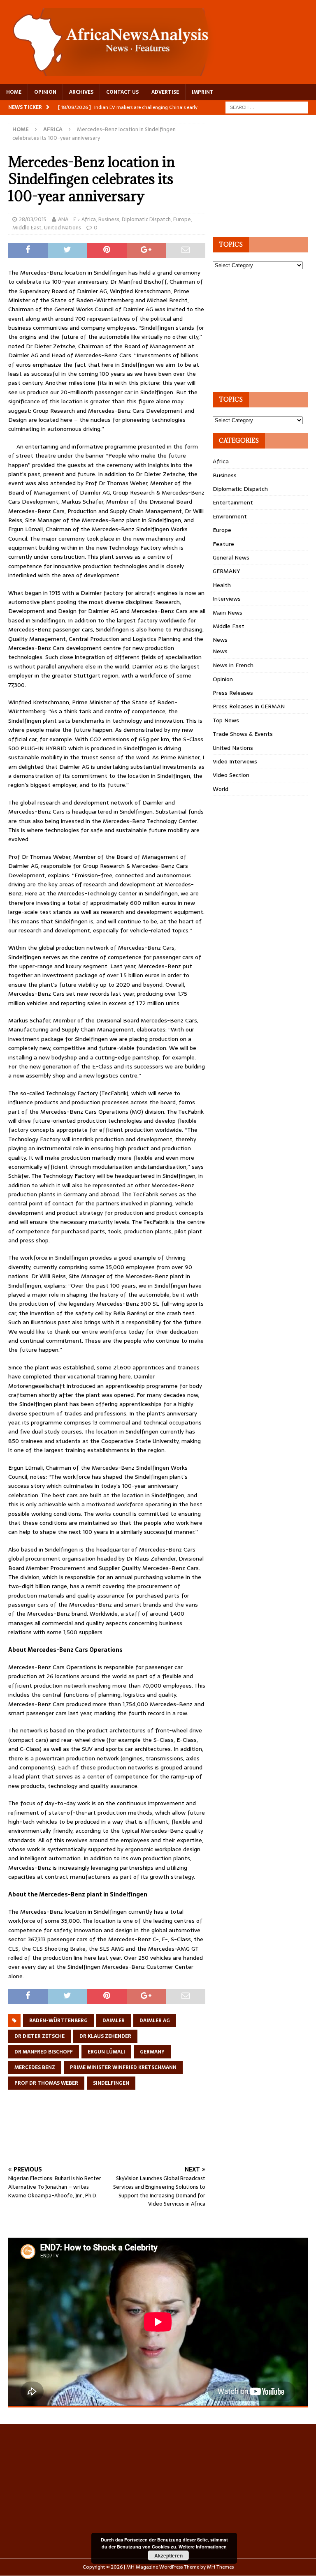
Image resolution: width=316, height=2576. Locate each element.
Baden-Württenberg (58, 2021)
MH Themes (220, 2567)
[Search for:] (267, 107)
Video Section (231, 775)
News (220, 640)
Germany (152, 2052)
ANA (63, 219)
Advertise (165, 92)
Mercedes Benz (35, 2067)
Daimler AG (155, 2021)
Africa (89, 219)
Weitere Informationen (203, 2547)
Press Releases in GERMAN (249, 706)
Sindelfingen (111, 2083)
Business (109, 219)
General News (231, 557)
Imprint (203, 92)
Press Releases (233, 693)
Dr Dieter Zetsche (39, 2036)
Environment (230, 516)
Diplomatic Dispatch (146, 219)
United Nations (63, 228)
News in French (233, 665)
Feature (223, 544)
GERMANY (226, 571)
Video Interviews (235, 761)
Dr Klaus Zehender (105, 2036)
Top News (226, 720)
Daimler (114, 2021)
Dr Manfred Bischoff (44, 2052)
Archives (81, 92)
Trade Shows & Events (243, 734)
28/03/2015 (33, 219)
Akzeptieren (168, 2555)
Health (222, 585)
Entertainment (233, 502)
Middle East (27, 228)
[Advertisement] (158, 2137)
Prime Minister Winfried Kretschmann (123, 2067)
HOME (14, 92)
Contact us (122, 92)
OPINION (45, 92)
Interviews (227, 599)
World (221, 789)
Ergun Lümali (106, 2052)
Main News (228, 613)
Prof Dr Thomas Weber (46, 2083)
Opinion (223, 679)
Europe (182, 219)
